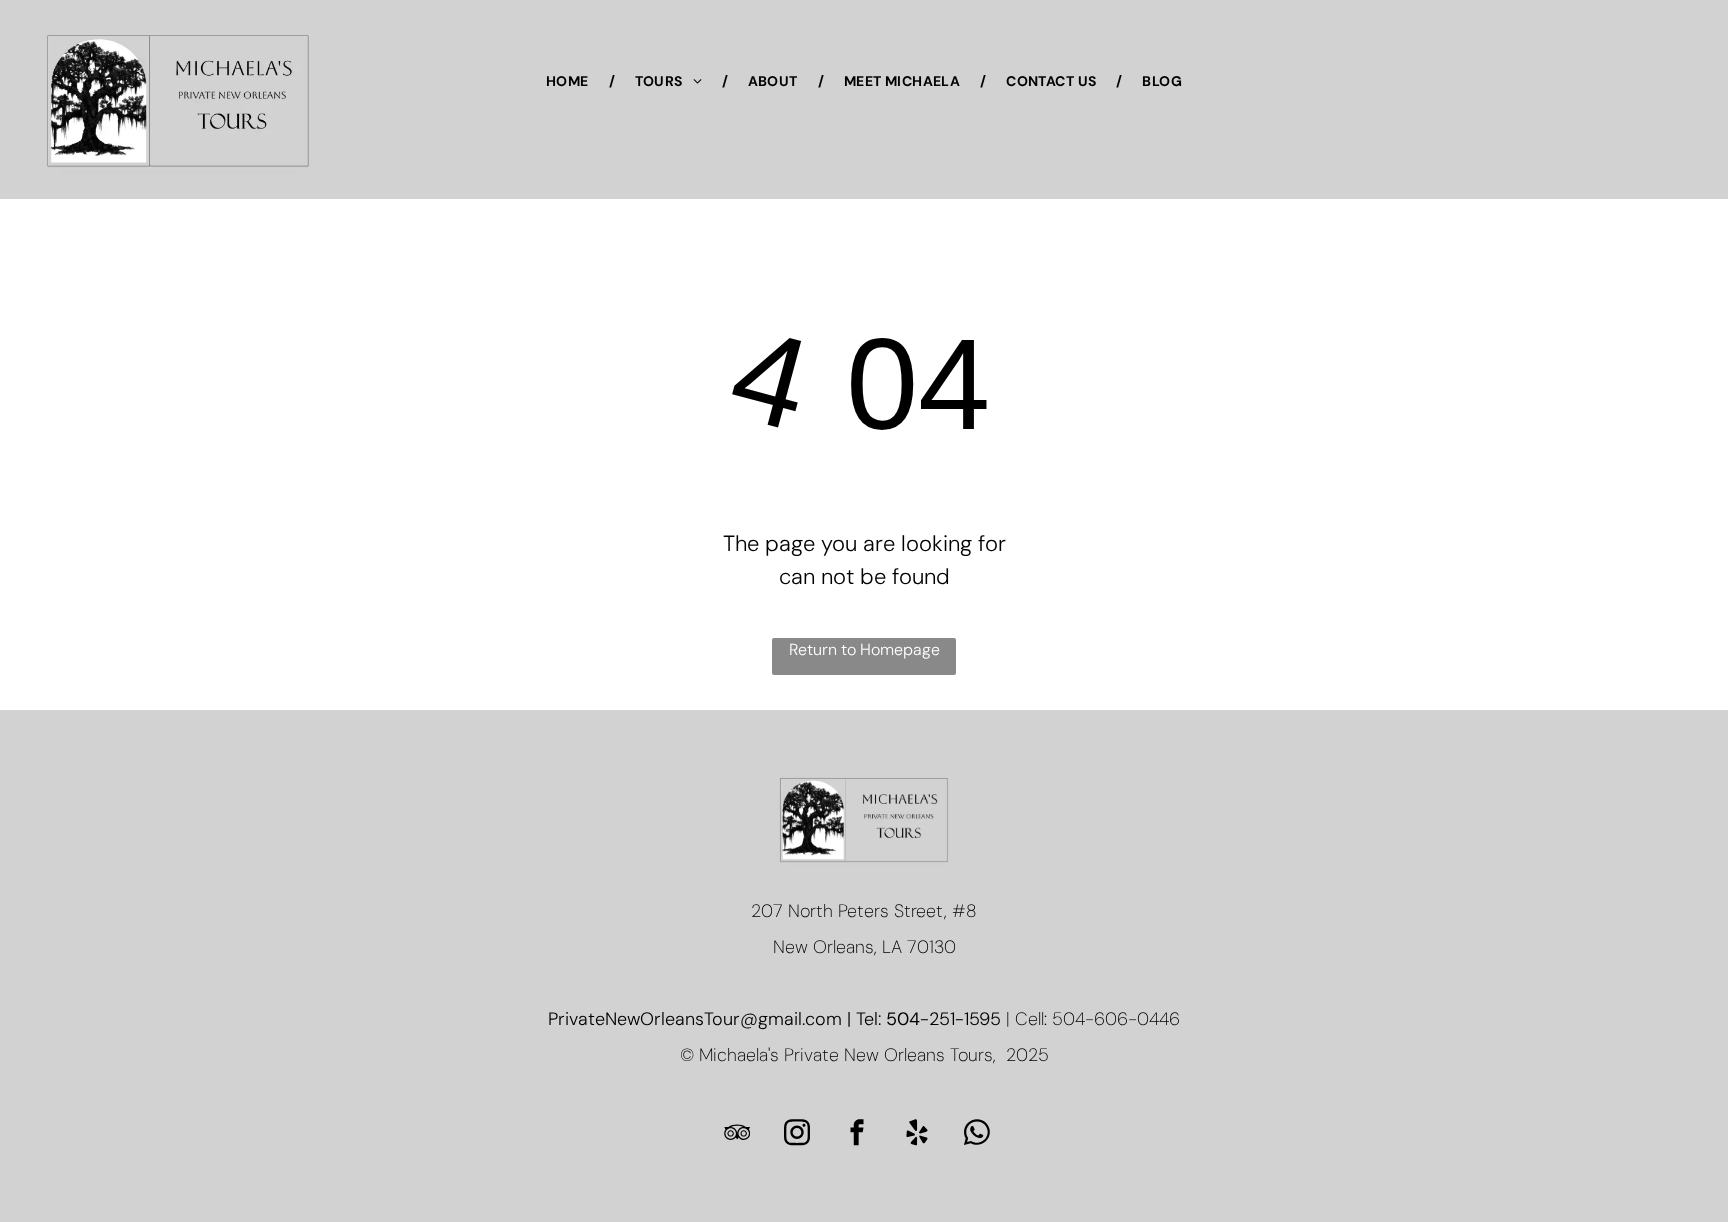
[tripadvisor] (737, 1134)
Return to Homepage (864, 649)
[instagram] (797, 1134)
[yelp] (917, 1134)
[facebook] (857, 1134)
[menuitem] (570, 81)
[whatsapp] (977, 1134)
